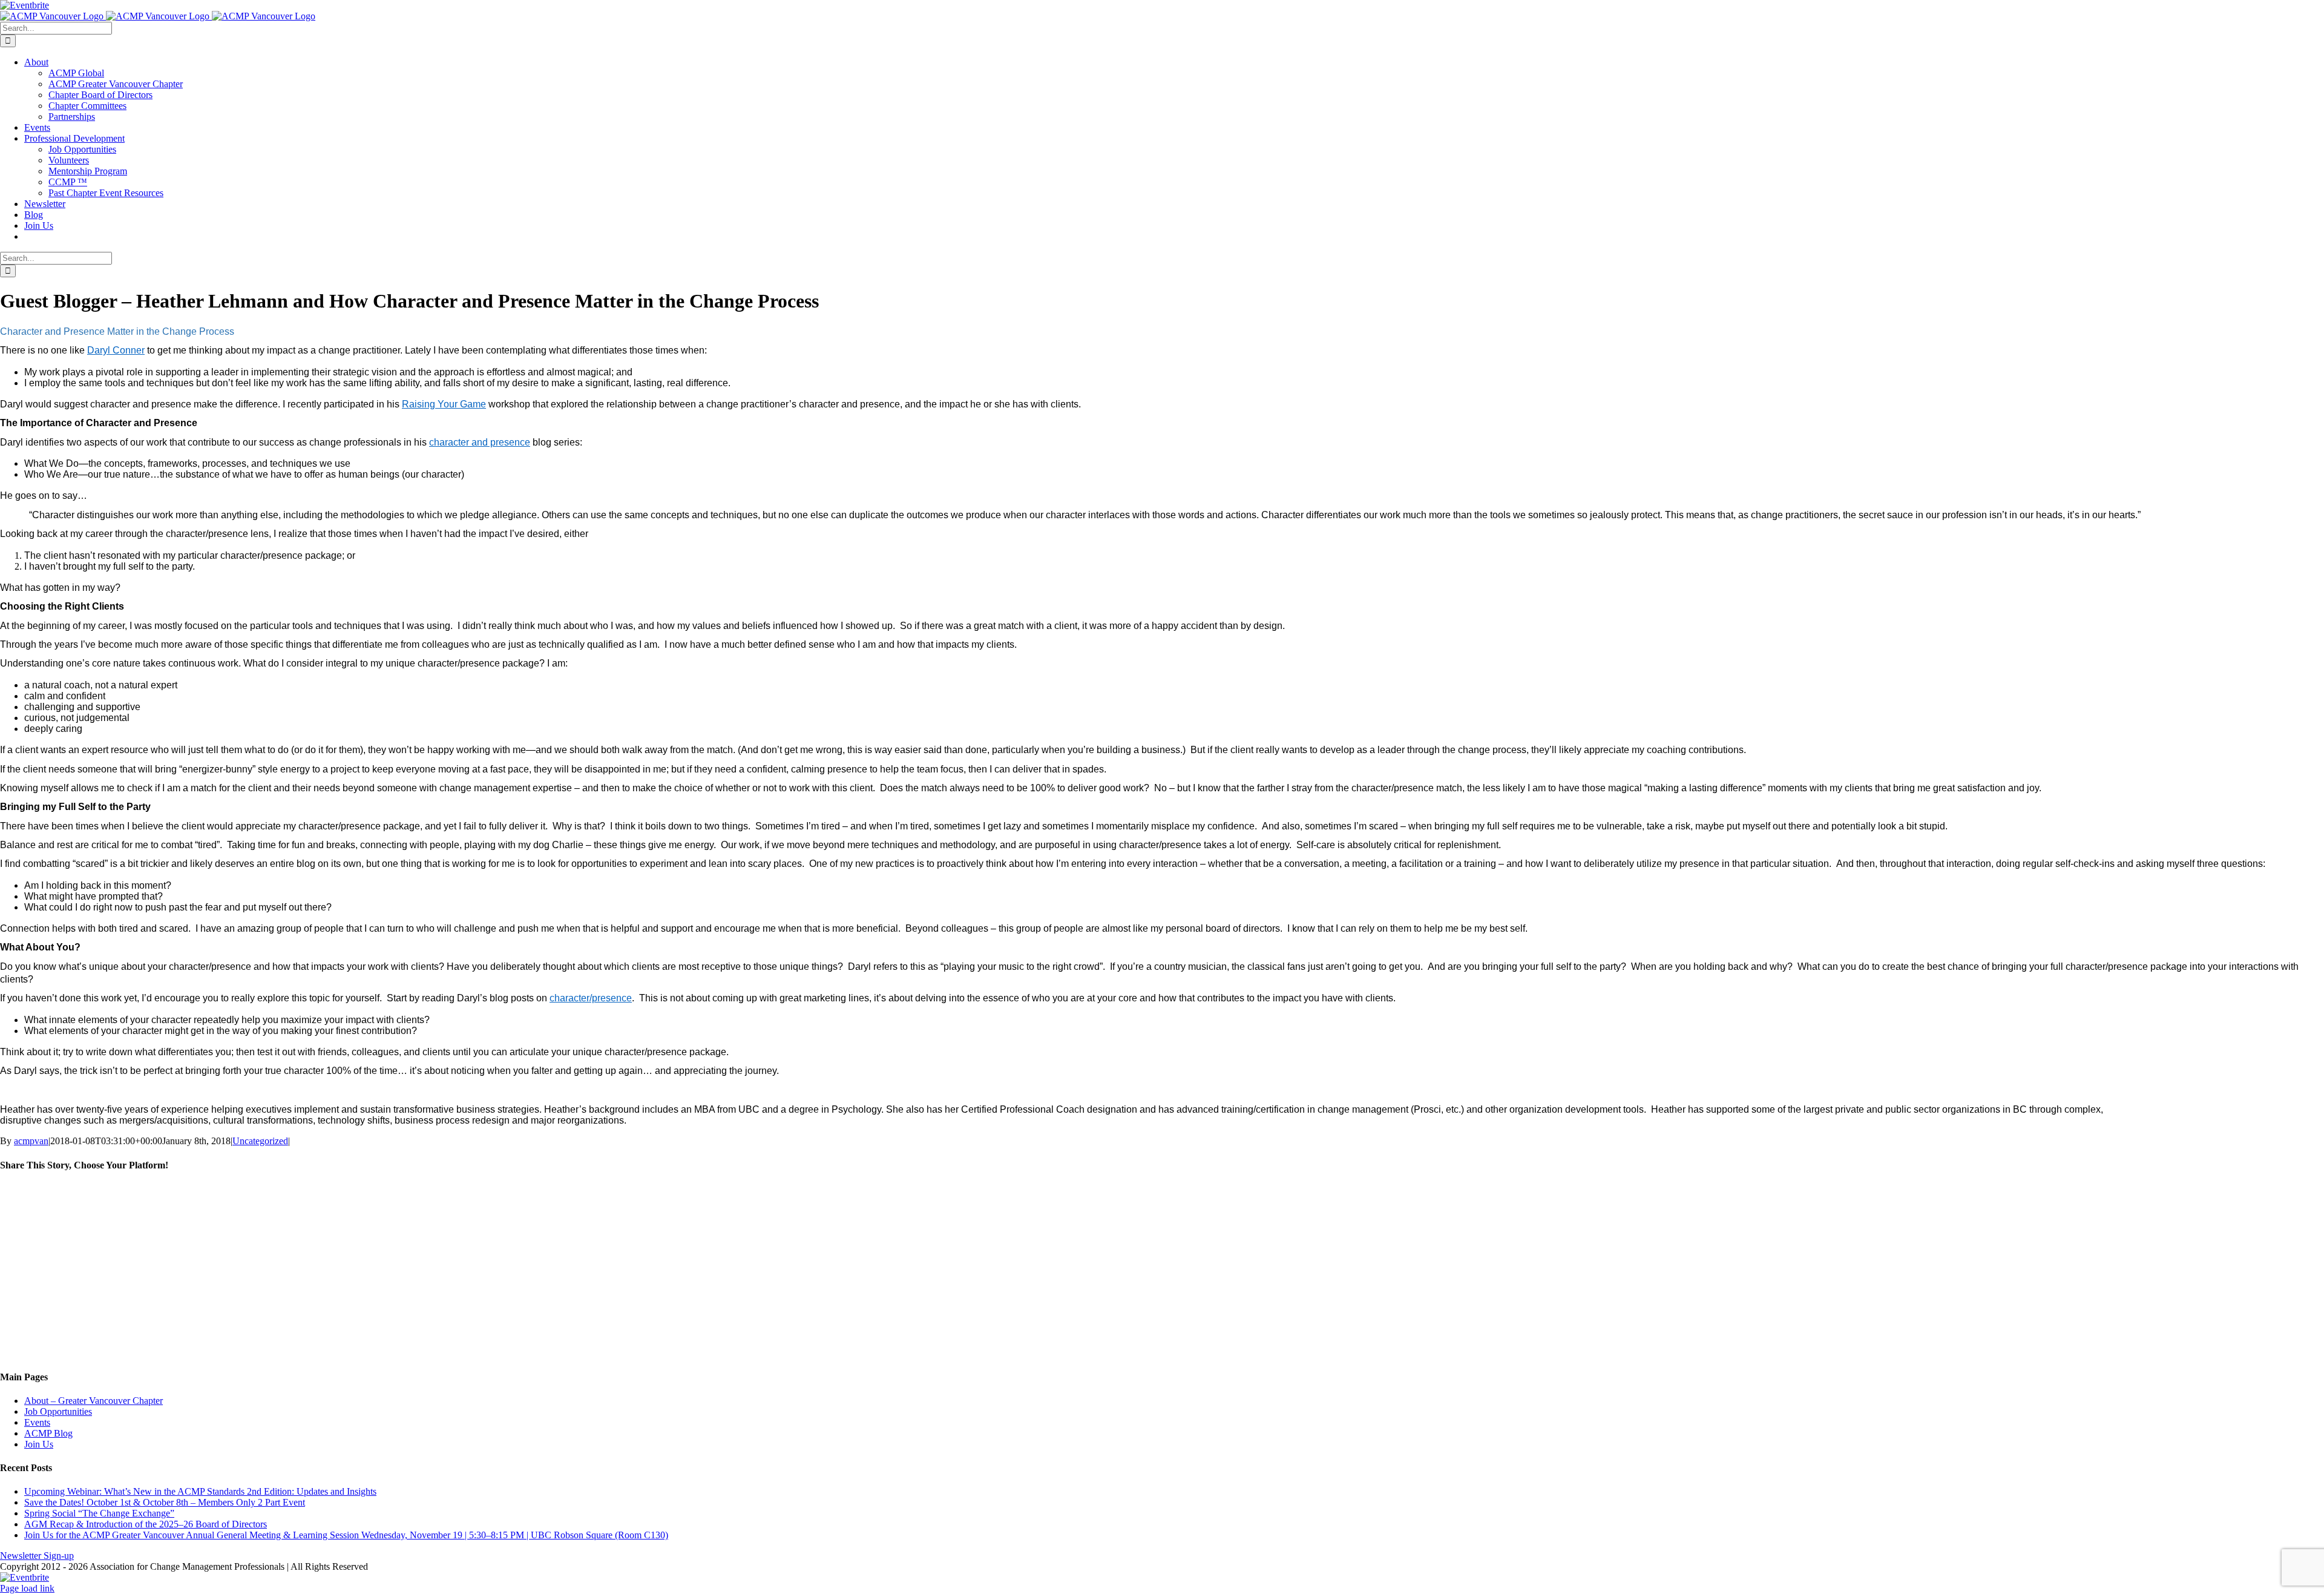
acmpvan (31, 1141)
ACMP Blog (48, 1433)
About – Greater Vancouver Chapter (94, 1401)
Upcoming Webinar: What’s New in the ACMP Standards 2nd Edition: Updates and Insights (200, 1491)
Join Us (39, 1444)
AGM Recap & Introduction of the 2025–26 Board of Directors (146, 1524)
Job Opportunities (58, 1411)
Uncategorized (260, 1141)
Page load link (27, 1588)
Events (37, 1422)
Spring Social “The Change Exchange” (99, 1513)
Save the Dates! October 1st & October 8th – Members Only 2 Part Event (165, 1502)
